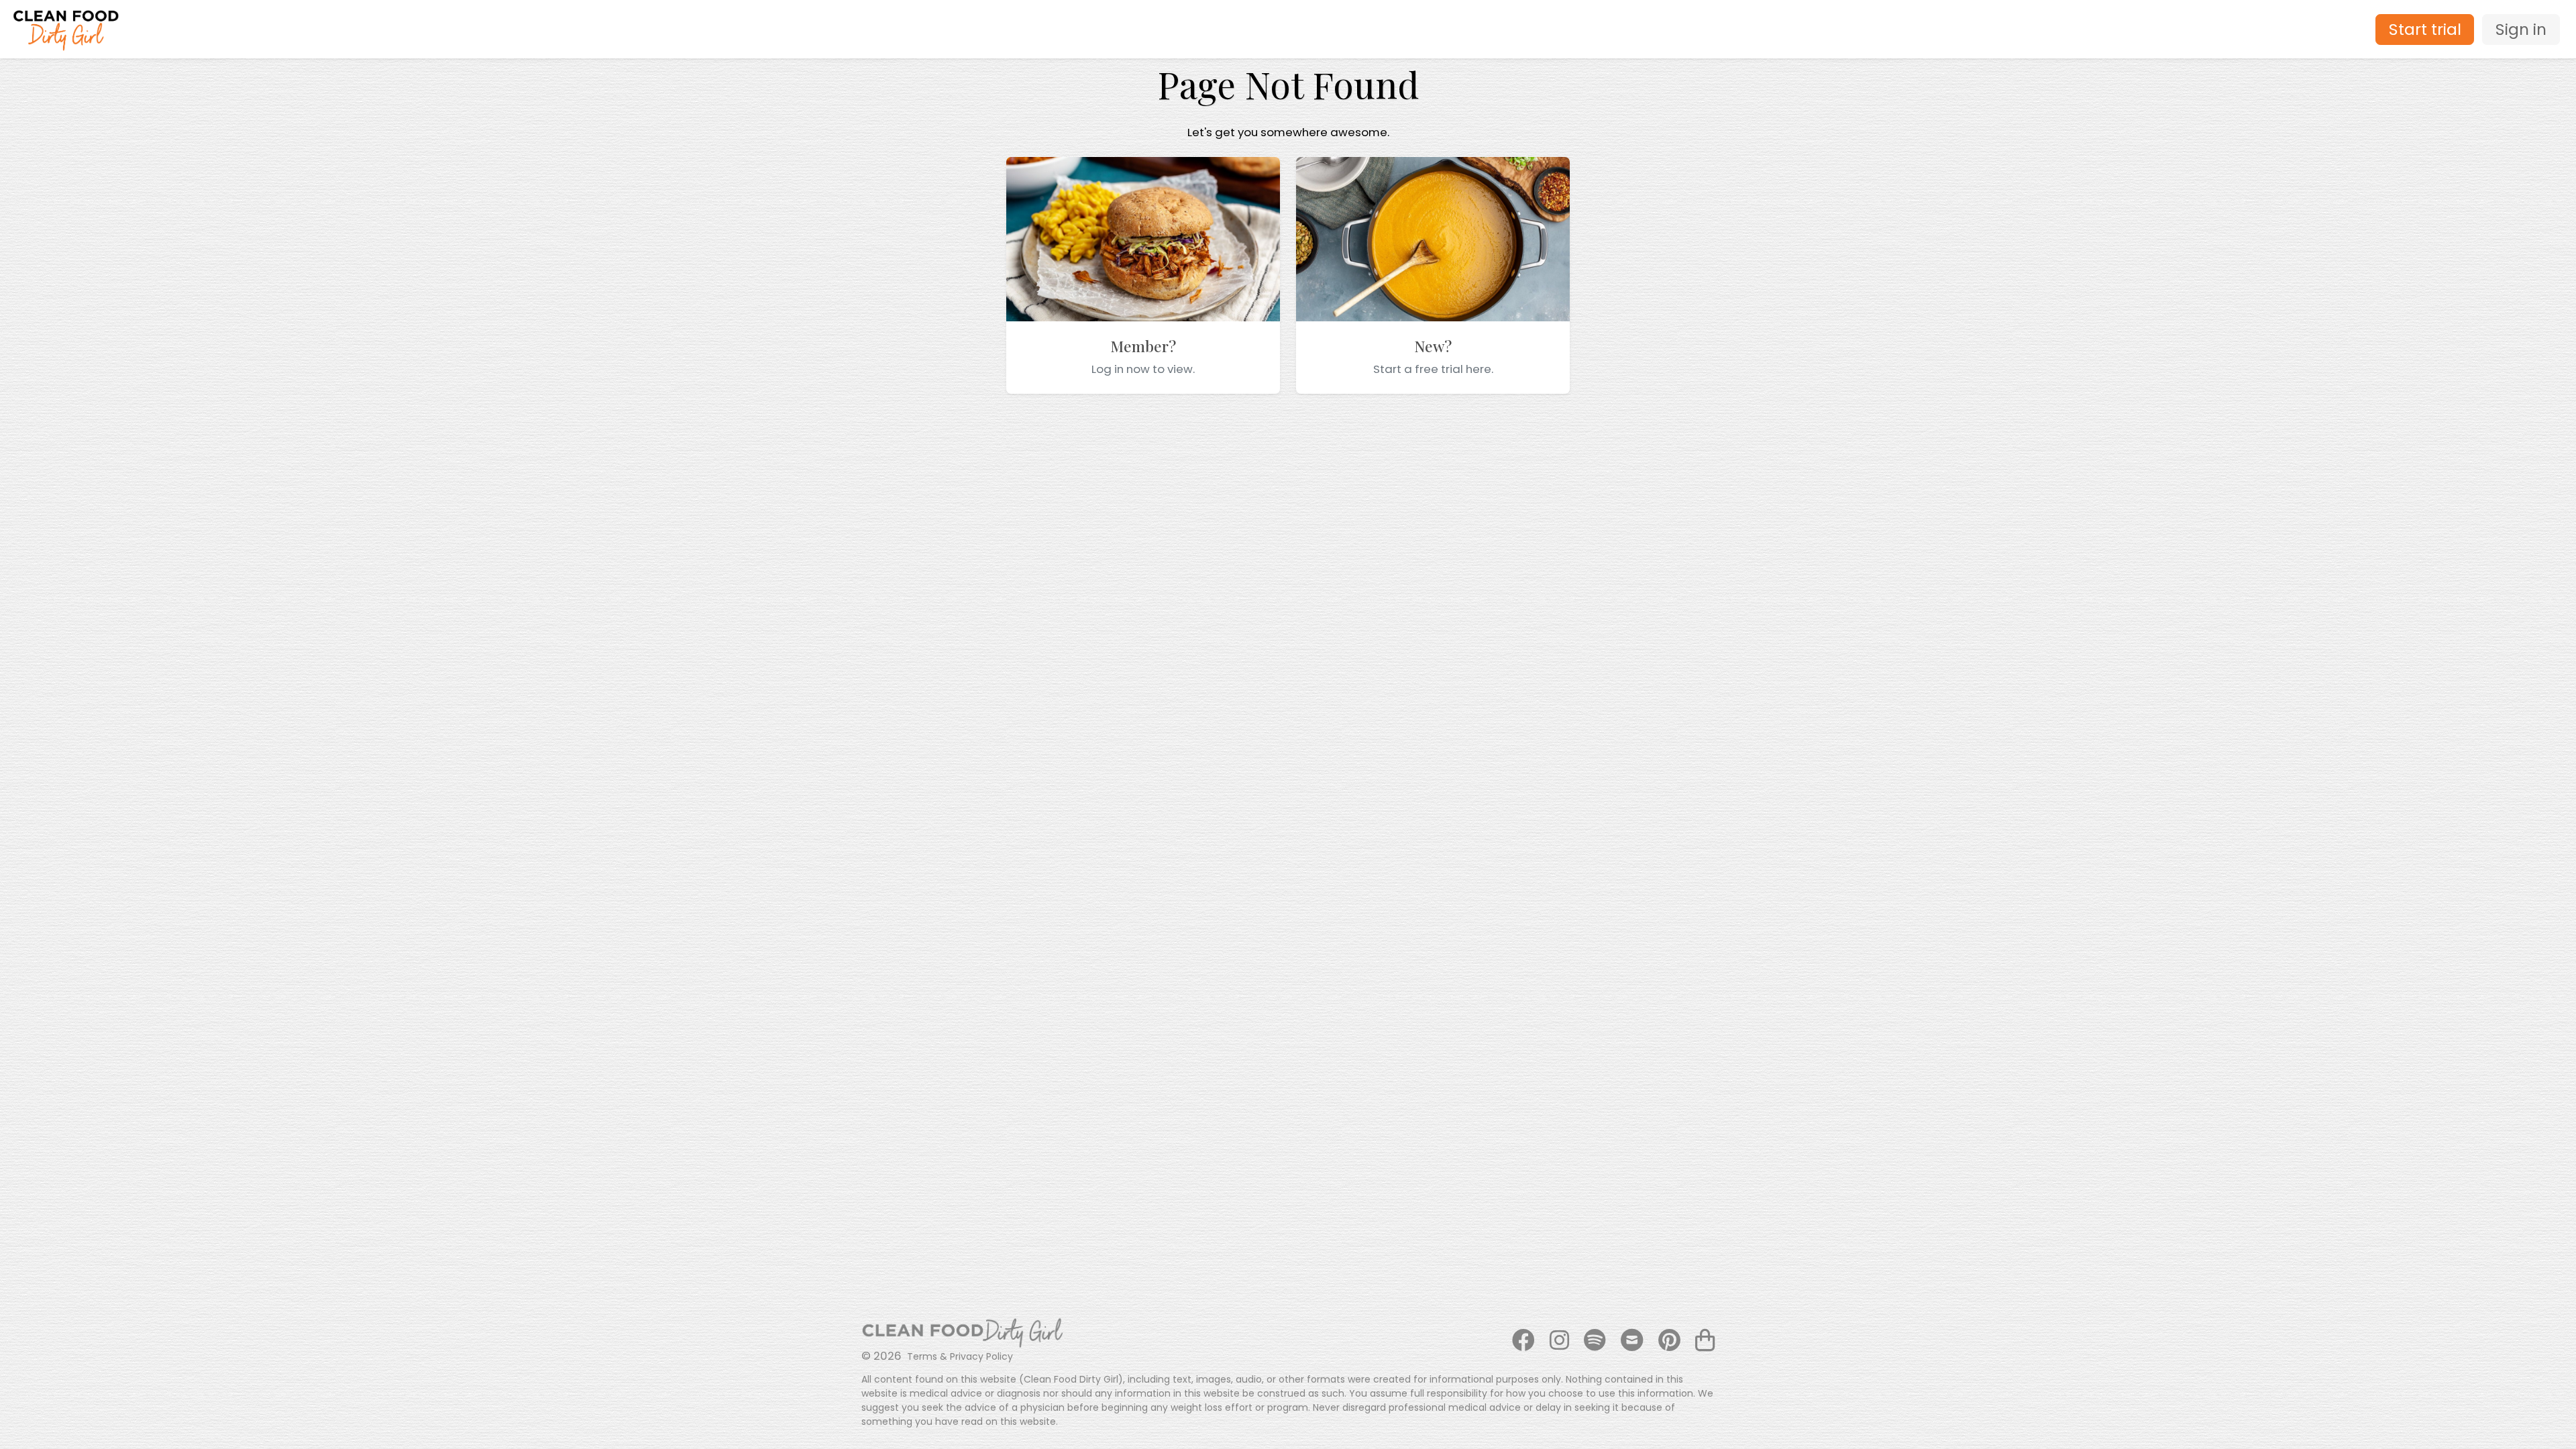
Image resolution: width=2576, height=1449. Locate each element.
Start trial (2425, 29)
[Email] (1632, 1341)
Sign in (2521, 29)
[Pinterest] (1669, 1341)
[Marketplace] (1702, 1341)
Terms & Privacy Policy (960, 1356)
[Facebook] (1523, 1341)
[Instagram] (1559, 1341)
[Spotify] (1595, 1341)
